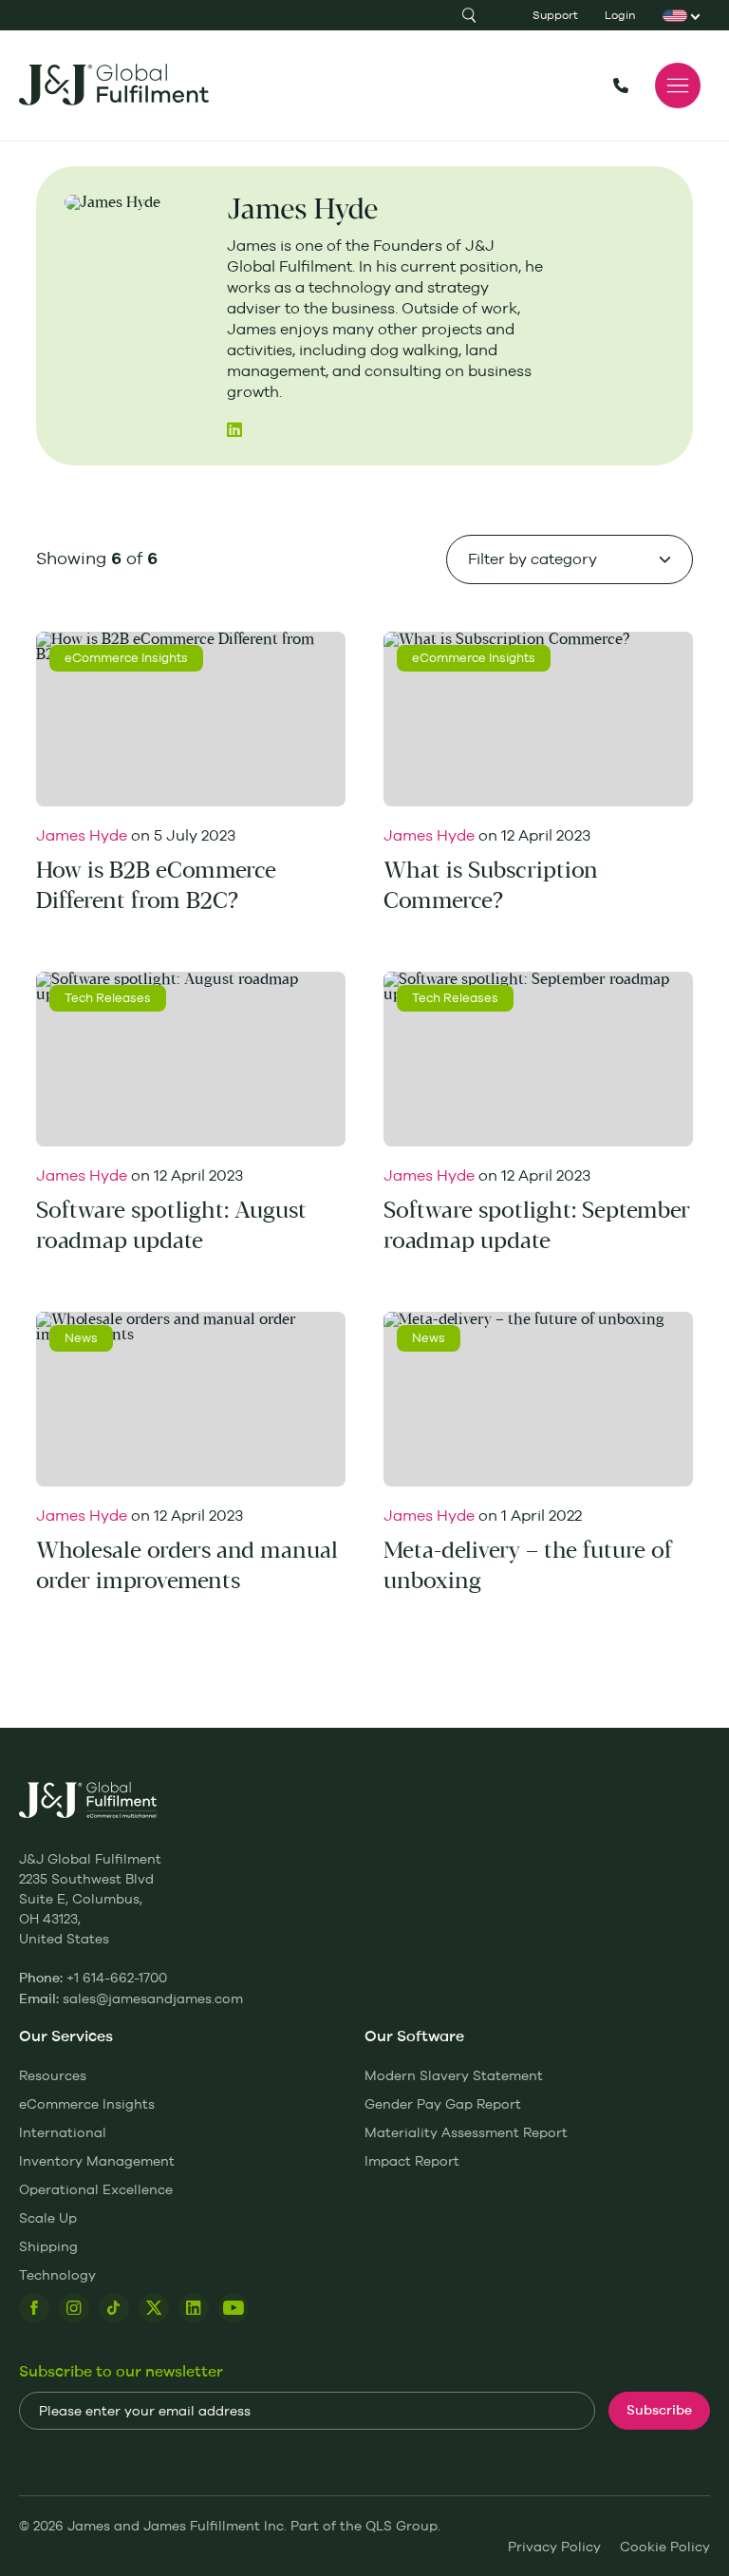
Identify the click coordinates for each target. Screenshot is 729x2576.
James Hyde (82, 835)
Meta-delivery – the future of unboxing (528, 1566)
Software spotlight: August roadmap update (171, 1226)
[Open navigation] (678, 85)
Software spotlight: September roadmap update (537, 1226)
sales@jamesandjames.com (153, 1998)
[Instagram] (74, 2308)
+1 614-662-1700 (621, 85)
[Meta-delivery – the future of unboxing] (538, 1399)
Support (555, 15)
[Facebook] (34, 2308)
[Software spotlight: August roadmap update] (191, 1059)
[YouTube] (234, 2308)
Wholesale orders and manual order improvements (187, 1566)
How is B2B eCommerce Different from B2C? (156, 886)
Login (620, 15)
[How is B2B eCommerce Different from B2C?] (191, 719)
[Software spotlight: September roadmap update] (538, 1059)
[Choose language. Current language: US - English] (676, 15)
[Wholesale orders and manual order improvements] (191, 1399)
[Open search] (469, 15)
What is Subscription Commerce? (491, 886)
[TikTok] (114, 2308)
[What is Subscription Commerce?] (538, 719)
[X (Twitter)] (154, 2308)
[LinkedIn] (194, 2308)
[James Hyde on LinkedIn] (234, 429)
